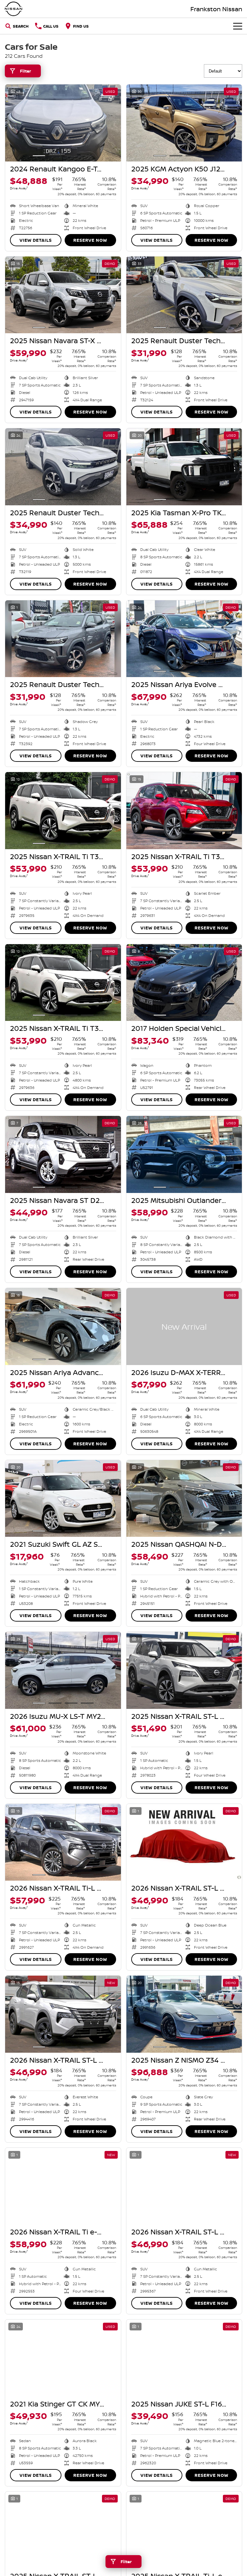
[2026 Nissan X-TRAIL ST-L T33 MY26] (184, 1842)
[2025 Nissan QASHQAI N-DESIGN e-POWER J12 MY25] (184, 1499)
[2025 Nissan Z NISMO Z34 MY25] (184, 2014)
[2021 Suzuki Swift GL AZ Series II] (63, 1499)
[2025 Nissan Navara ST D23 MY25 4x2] (63, 1154)
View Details (36, 240)
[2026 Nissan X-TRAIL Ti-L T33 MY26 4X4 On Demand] (63, 1842)
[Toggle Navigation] (238, 26)
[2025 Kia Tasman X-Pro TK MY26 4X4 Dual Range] (184, 467)
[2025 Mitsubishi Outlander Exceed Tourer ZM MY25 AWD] (184, 1154)
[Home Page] (14, 9)
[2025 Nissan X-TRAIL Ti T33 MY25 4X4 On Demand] (63, 811)
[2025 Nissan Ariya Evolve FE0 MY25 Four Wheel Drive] (184, 639)
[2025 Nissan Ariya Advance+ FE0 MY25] (63, 1327)
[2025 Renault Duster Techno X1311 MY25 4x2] (184, 295)
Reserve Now (90, 240)
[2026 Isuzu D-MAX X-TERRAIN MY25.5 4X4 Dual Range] (184, 1327)
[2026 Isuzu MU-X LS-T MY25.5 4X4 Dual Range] (63, 1670)
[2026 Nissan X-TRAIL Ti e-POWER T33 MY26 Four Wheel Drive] (63, 2186)
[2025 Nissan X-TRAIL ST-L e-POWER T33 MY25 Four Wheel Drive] (184, 1670)
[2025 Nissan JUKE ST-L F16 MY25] (184, 2358)
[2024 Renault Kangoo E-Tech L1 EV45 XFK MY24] (63, 123)
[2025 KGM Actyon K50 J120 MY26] (184, 123)
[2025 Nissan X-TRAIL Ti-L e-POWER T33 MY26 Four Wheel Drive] (184, 2530)
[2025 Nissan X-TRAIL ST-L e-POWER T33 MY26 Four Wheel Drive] (63, 2530)
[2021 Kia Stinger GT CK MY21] (63, 2358)
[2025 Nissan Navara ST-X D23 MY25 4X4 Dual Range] (63, 295)
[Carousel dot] (39, 156)
